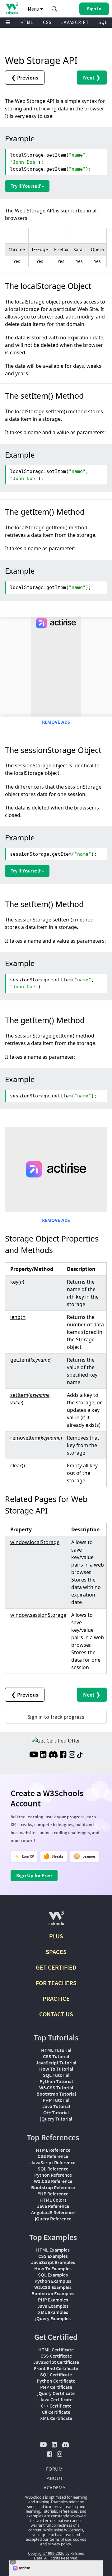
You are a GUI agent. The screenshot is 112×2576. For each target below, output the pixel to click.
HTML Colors (53, 2200)
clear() (18, 1465)
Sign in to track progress (56, 1717)
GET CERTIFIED (56, 1967)
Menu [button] (34, 9)
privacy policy (59, 2544)
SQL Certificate (56, 2374)
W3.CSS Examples (53, 2287)
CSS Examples (53, 2256)
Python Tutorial (56, 2081)
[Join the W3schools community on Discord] (53, 1755)
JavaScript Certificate (56, 2362)
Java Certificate (56, 2399)
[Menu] (8, 23)
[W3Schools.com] (56, 1920)
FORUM (54, 2469)
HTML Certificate (56, 2350)
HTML (27, 22)
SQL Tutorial (56, 2075)
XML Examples (53, 2312)
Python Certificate (56, 2381)
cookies (80, 2539)
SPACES (56, 1952)
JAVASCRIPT (75, 22)
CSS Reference (53, 2156)
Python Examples (53, 2281)
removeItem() (36, 1438)
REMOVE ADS (56, 722)
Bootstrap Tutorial (56, 2094)
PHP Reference (53, 2194)
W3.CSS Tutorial (56, 2088)
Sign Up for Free (34, 1875)
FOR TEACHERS (56, 1983)
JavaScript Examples (53, 2262)
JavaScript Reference (53, 2162)
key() (17, 1282)
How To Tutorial (56, 2069)
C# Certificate (56, 2412)
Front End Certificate (56, 2368)
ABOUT (55, 2478)
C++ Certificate (56, 2406)
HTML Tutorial (56, 2050)
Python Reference (53, 2175)
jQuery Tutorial (56, 2119)
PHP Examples (53, 2300)
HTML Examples (53, 2250)
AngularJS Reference (53, 2212)
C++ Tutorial (56, 2112)
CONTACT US (56, 2014)
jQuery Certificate (56, 2393)
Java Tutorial (56, 2106)
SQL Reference (53, 2169)
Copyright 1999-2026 (46, 2553)
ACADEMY (54, 2487)
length (18, 1317)
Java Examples (53, 2306)
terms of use (60, 2539)
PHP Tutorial (56, 2100)
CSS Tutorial (56, 2056)
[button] (54, 9)
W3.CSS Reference (53, 2181)
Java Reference (53, 2206)
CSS (47, 22)
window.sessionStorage (38, 1615)
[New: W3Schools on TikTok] (80, 1755)
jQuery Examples (53, 2318)
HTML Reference (53, 2150)
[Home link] (12, 8)
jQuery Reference (53, 2219)
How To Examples (53, 2268)
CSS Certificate (56, 2356)
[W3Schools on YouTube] (34, 1755)
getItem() (31, 1360)
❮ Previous (25, 78)
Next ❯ (92, 78)
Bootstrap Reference (53, 2187)
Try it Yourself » (27, 186)
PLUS (56, 1936)
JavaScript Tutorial (56, 2063)
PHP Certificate (56, 2387)
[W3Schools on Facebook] (63, 1755)
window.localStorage (35, 1542)
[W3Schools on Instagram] (72, 1755)
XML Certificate (56, 2418)
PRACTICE (56, 1998)
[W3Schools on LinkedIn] (43, 1755)
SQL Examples (53, 2275)
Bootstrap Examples (53, 2293)
